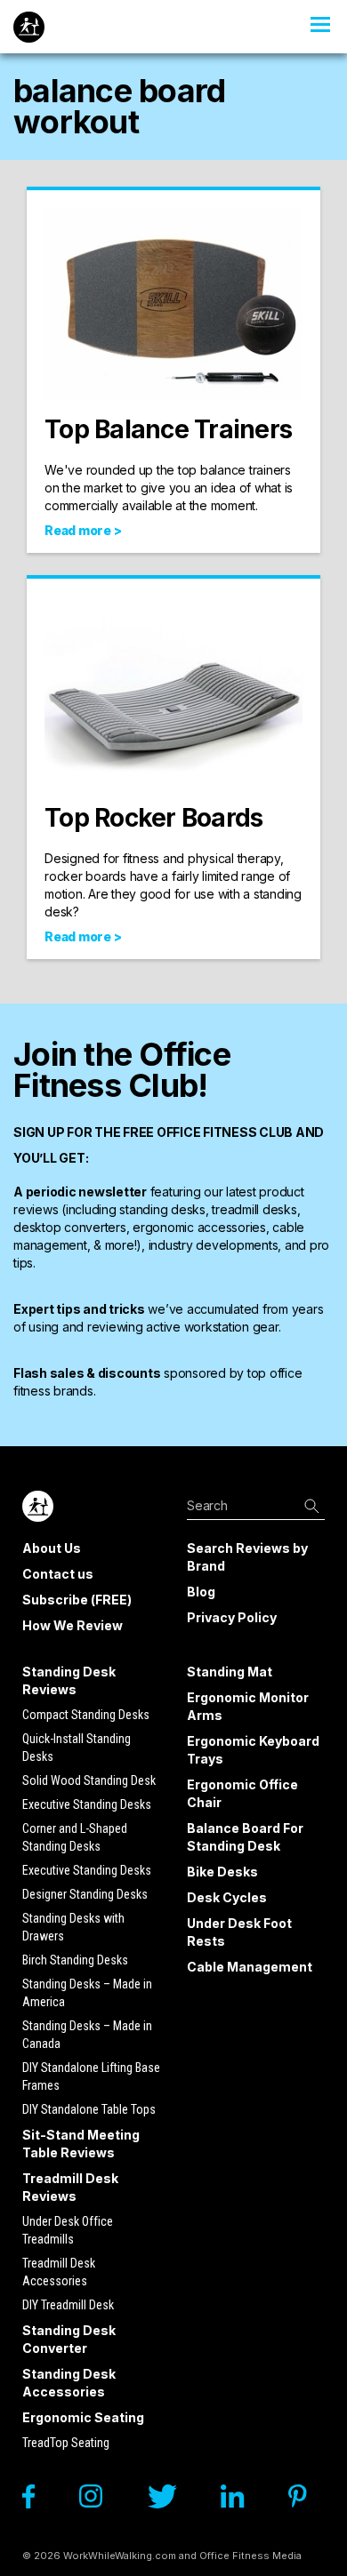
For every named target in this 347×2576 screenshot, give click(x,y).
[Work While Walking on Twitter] (171, 2501)
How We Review (73, 1625)
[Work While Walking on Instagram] (100, 2501)
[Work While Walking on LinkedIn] (241, 2501)
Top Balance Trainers (168, 429)
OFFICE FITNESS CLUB (225, 1132)
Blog (201, 1592)
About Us (52, 1548)
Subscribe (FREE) (77, 1600)
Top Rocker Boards (153, 818)
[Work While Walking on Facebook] (37, 2501)
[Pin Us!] (307, 2501)
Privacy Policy (232, 1617)
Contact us (58, 1574)
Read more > (83, 530)
